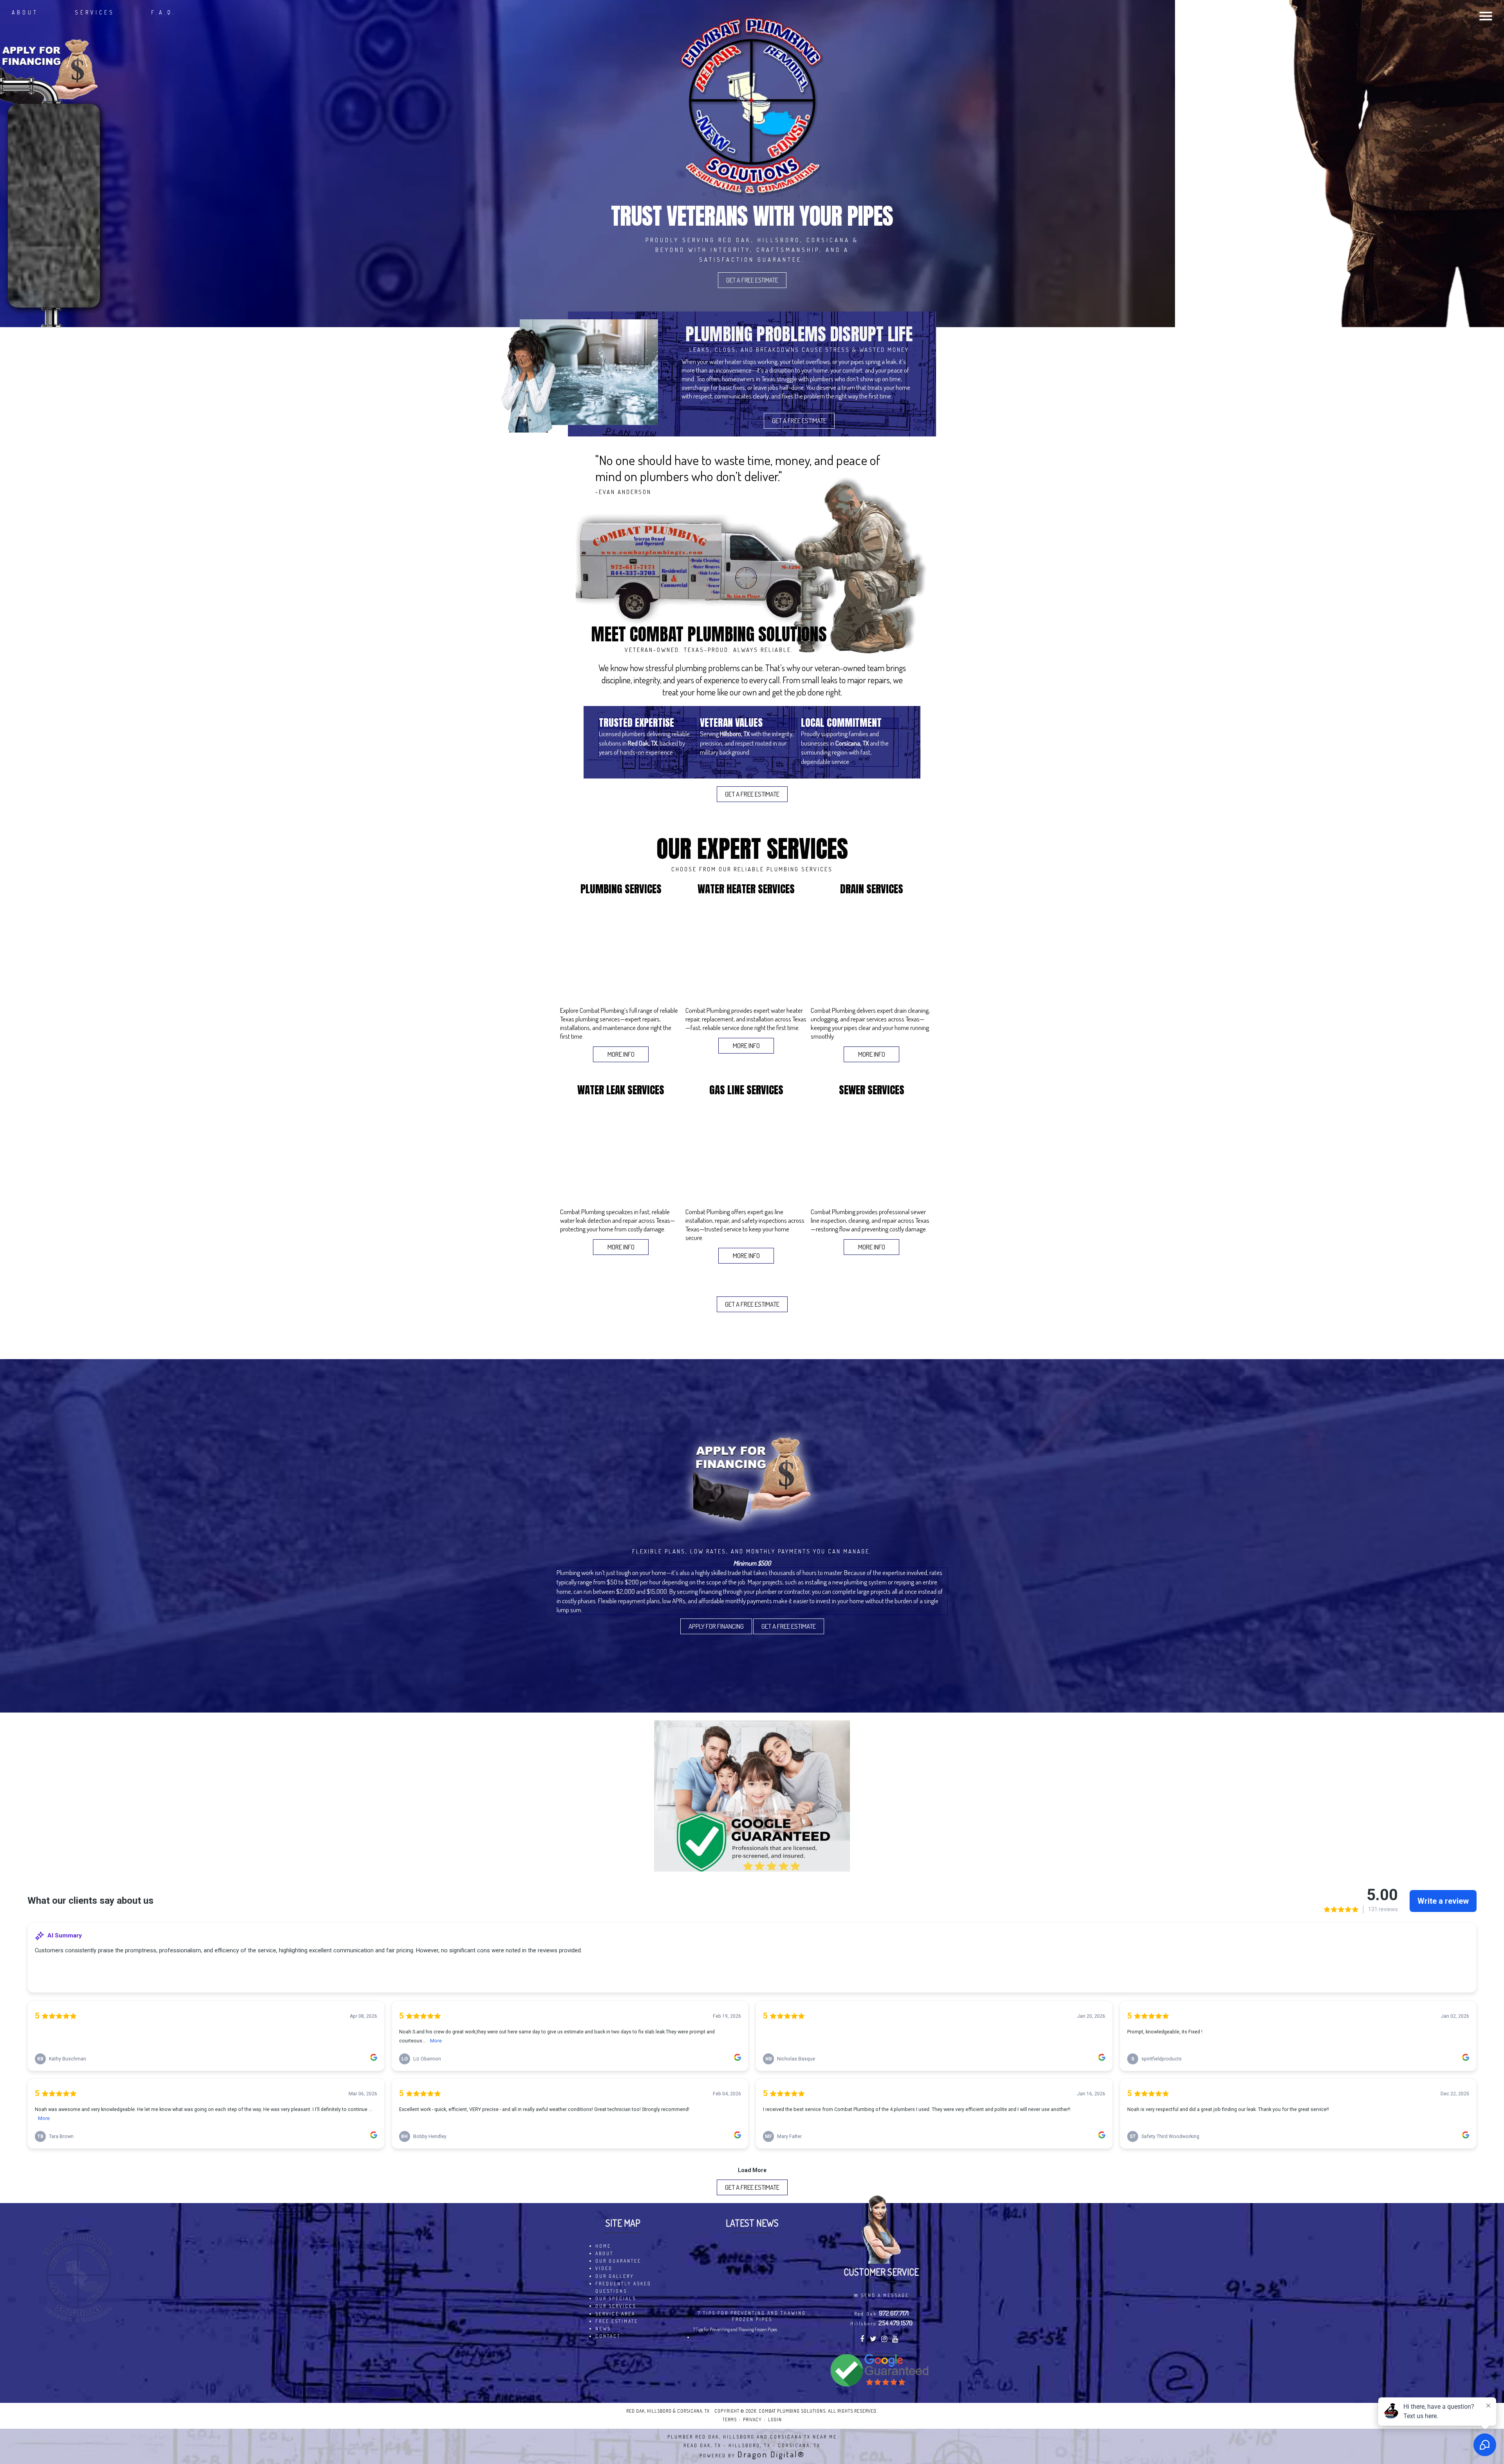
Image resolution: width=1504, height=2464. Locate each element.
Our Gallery (615, 2276)
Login (775, 2420)
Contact (608, 2336)
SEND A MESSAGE (885, 2295)
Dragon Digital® (771, 2454)
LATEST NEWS (752, 2223)
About (25, 12)
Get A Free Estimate (752, 280)
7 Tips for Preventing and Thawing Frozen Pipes (752, 2316)
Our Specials (616, 2298)
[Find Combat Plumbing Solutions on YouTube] (896, 2340)
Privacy (752, 2420)
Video (604, 2268)
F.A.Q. (164, 12)
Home (603, 2246)
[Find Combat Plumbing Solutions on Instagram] (885, 2340)
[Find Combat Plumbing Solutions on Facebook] (863, 2340)
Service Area (615, 2314)
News (603, 2329)
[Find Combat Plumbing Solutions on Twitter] (874, 2340)
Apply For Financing (716, 1626)
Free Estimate (617, 2321)
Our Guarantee (618, 2261)
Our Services (616, 2306)
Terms (730, 2420)
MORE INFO (621, 1054)
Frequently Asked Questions (623, 2287)
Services (95, 12)
